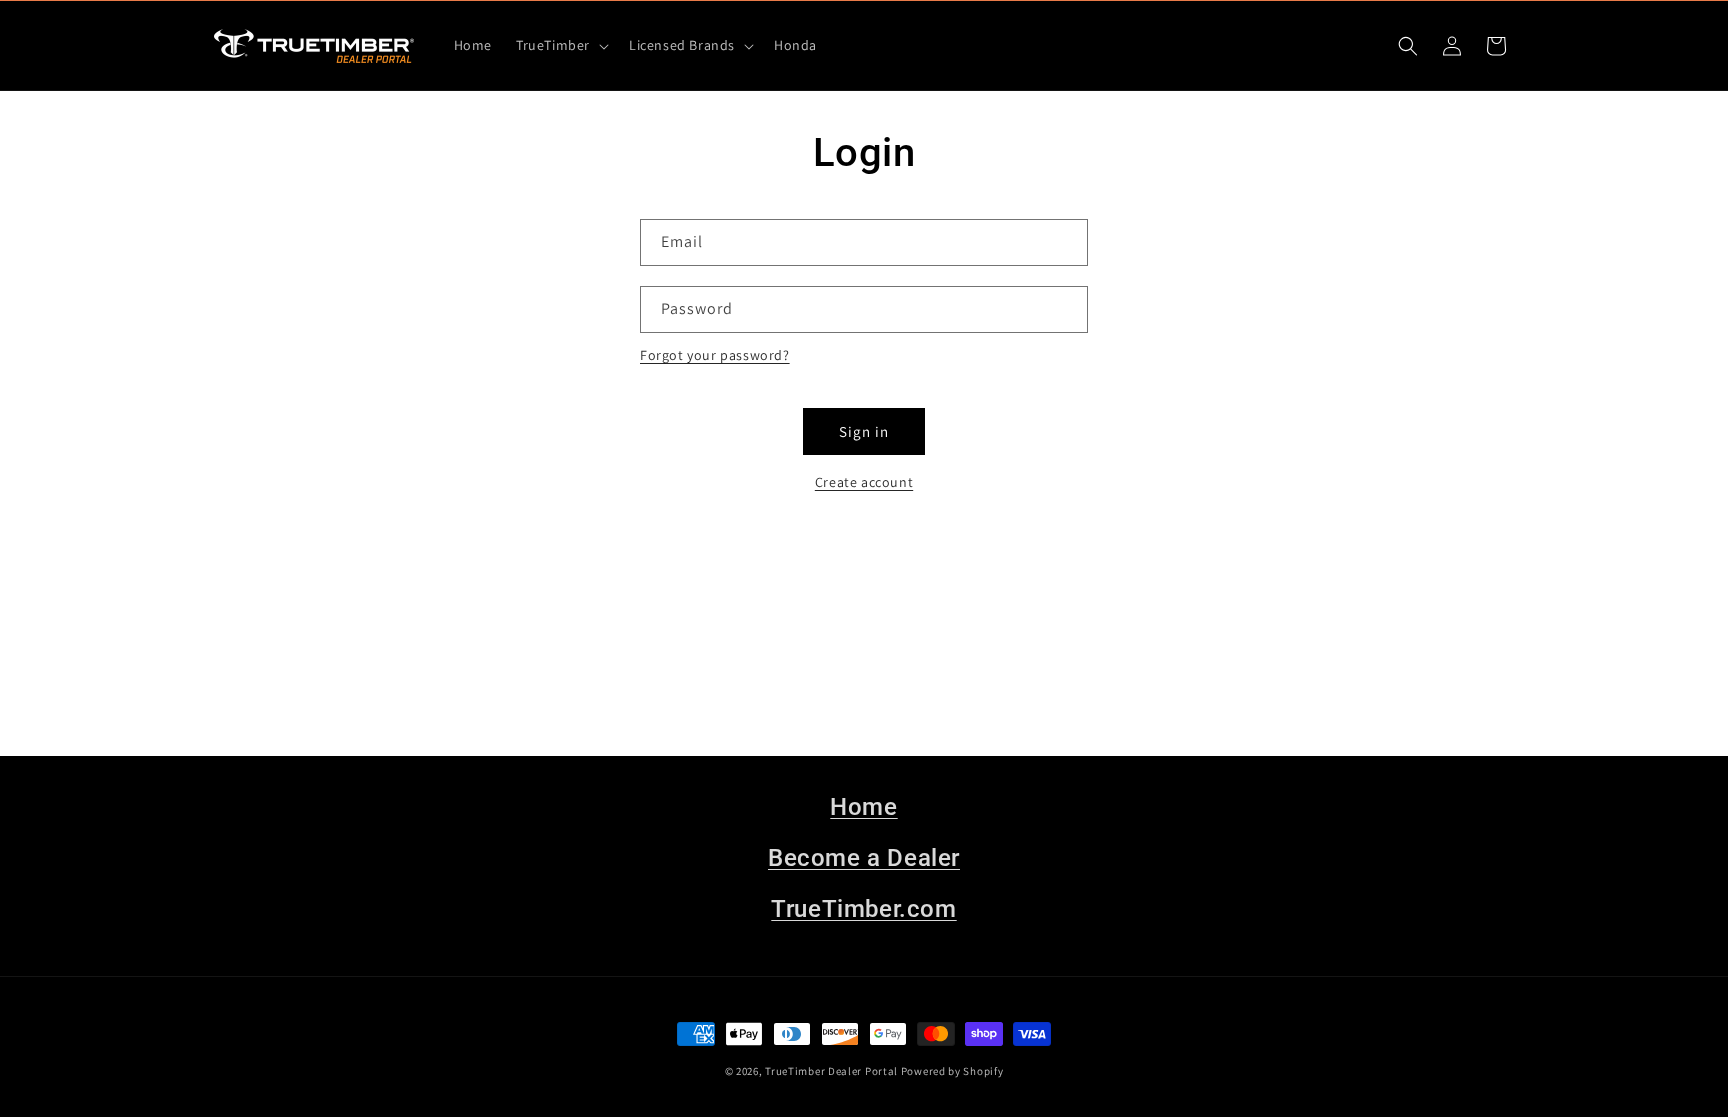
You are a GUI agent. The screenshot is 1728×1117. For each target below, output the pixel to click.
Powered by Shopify (952, 1071)
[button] (560, 45)
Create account (864, 482)
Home (863, 807)
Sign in (864, 431)
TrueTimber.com (863, 909)
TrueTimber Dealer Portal (831, 1071)
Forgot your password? (715, 355)
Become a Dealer (864, 858)
